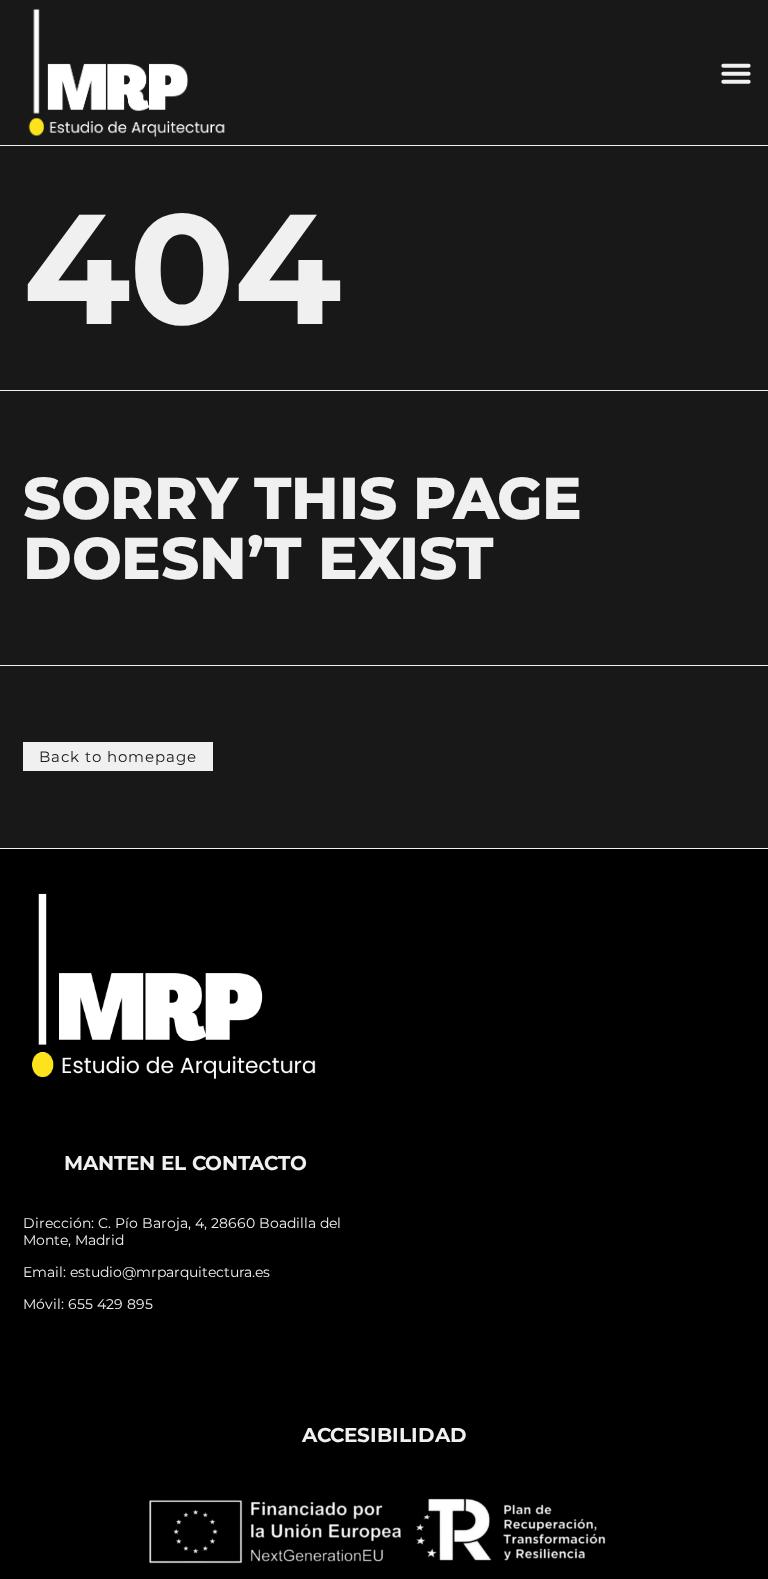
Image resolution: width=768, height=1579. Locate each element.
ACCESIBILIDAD (384, 1435)
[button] (736, 73)
